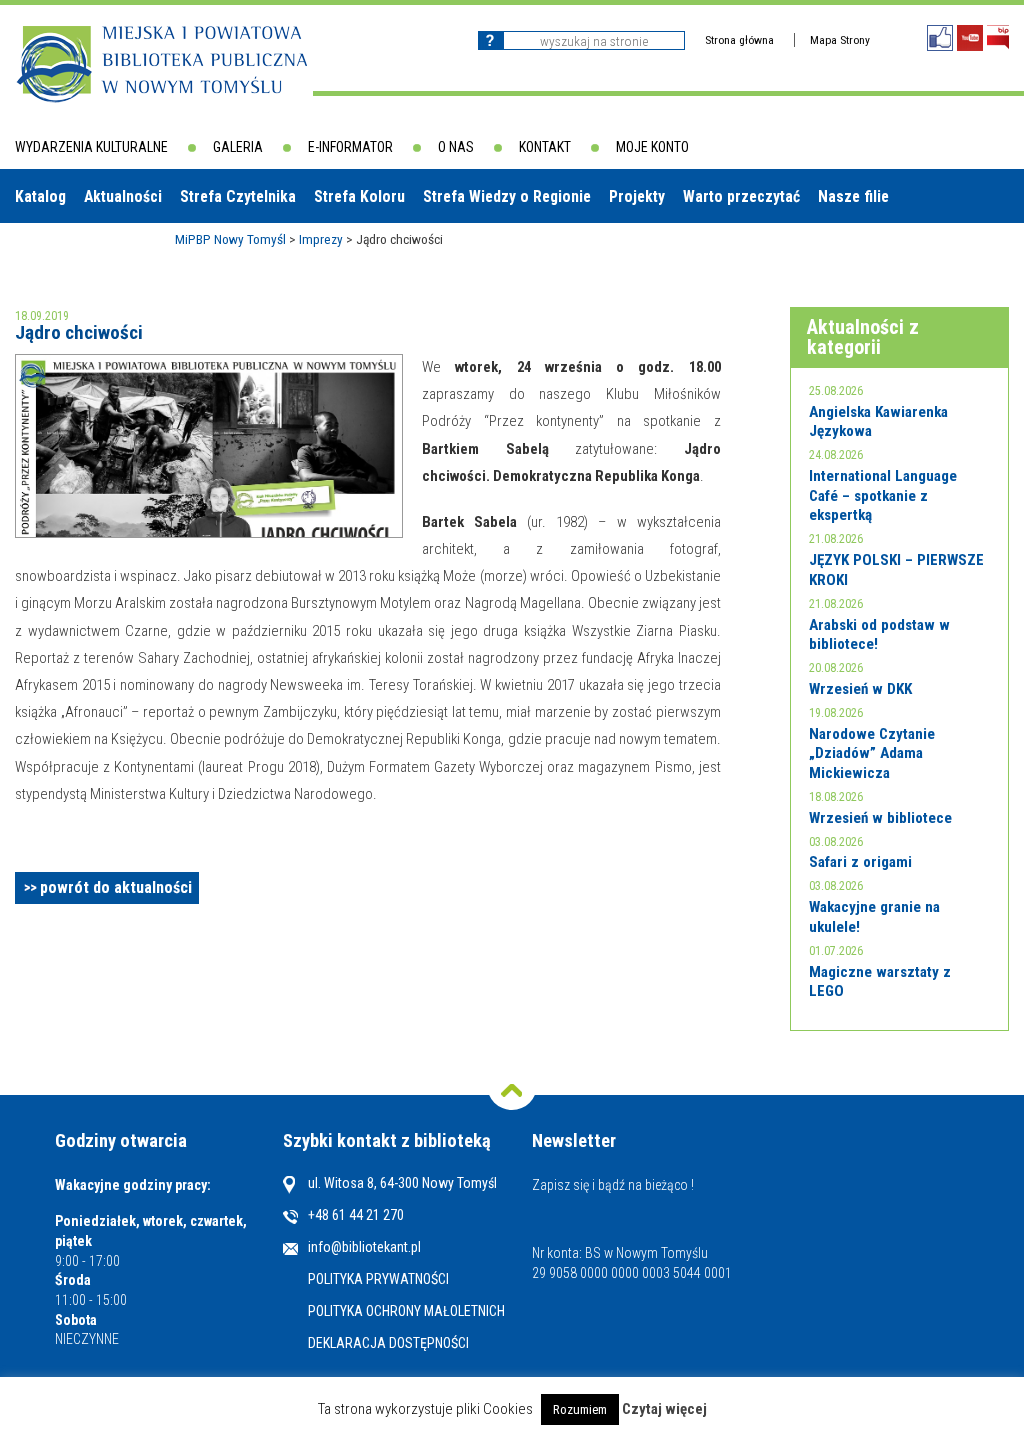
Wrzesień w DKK (860, 689)
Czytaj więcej (664, 1409)
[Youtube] (970, 38)
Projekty (637, 196)
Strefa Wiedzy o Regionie (507, 196)
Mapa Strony (840, 40)
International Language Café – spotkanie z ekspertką (883, 495)
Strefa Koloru (359, 196)
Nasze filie (853, 196)
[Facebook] (940, 38)
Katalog (40, 196)
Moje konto (652, 147)
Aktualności (123, 196)
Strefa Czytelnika (238, 196)
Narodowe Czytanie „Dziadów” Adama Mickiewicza (872, 753)
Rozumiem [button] (580, 1409)
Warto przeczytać (741, 196)
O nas (456, 147)
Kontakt (545, 147)
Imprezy (321, 239)
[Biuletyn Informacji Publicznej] (998, 37)
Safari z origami (860, 862)
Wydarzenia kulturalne (91, 147)
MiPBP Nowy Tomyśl (230, 239)
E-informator (350, 147)
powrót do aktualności (116, 887)
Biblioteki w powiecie (95, 249)
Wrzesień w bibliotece (880, 818)
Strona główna (739, 40)
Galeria (238, 147)
